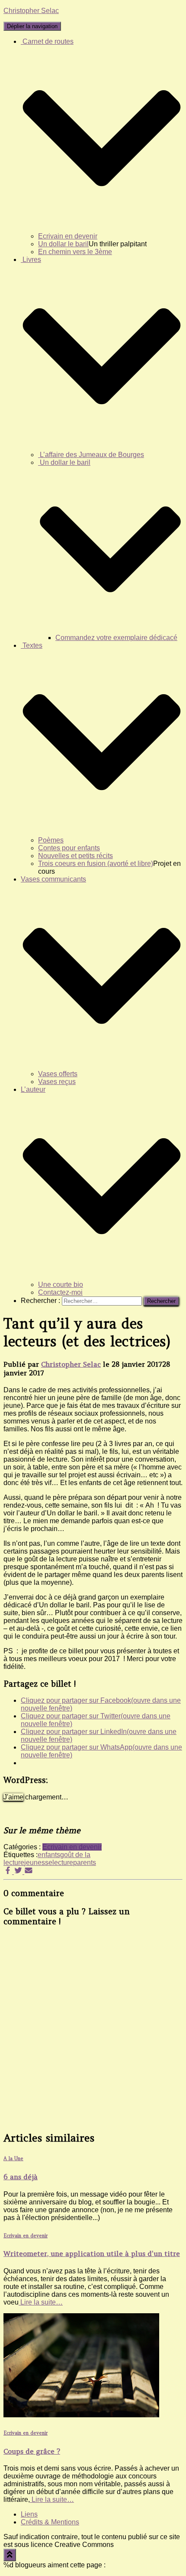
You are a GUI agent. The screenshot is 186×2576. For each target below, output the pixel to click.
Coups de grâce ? (32, 2451)
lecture (63, 1863)
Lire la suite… (41, 2302)
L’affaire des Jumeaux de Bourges (91, 455)
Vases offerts (58, 1074)
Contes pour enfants (69, 848)
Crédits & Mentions (50, 2522)
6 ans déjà (21, 2177)
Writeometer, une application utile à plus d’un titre (92, 2253)
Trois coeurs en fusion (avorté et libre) (96, 864)
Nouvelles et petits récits (75, 856)
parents (85, 1863)
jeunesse (38, 1863)
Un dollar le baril (63, 244)
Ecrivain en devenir (68, 236)
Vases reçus (57, 1082)
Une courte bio (61, 1285)
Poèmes (51, 840)
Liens (29, 2514)
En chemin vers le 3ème (75, 252)
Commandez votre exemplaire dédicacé (116, 638)
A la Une (13, 2158)
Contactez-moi (60, 1292)
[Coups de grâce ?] (81, 2415)
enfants (49, 1855)
